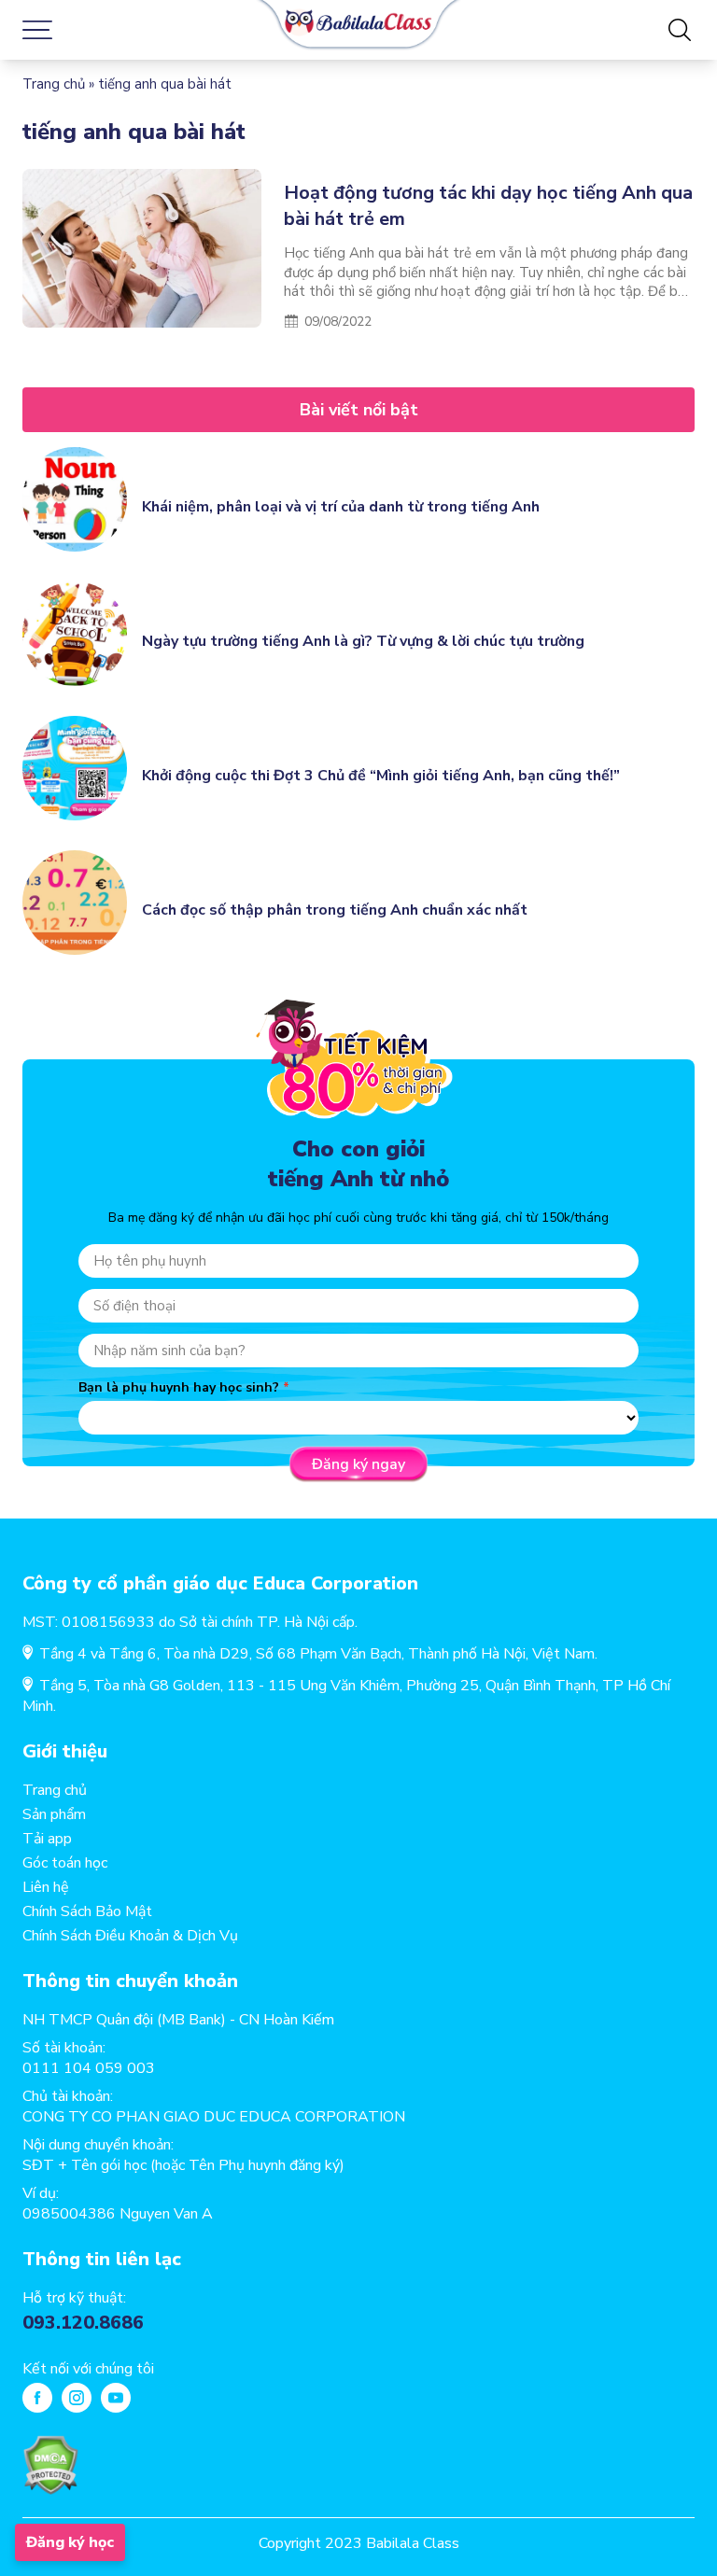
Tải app (47, 1839)
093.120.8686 (83, 2323)
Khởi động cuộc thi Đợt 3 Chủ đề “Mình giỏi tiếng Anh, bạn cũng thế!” (381, 776)
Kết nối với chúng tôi (88, 2369)
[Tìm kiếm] (680, 30)
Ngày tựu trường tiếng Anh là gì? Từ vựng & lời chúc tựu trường (363, 641)
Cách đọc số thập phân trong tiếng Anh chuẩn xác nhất (335, 910)
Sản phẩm (54, 1814)
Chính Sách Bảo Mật (87, 1911)
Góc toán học (65, 1863)
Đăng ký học (70, 2542)
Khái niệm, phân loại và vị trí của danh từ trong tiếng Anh (341, 507)
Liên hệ (46, 1887)
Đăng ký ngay (358, 1464)
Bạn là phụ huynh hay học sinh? (179, 1387)
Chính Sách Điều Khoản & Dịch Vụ (130, 1936)
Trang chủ (54, 84)
